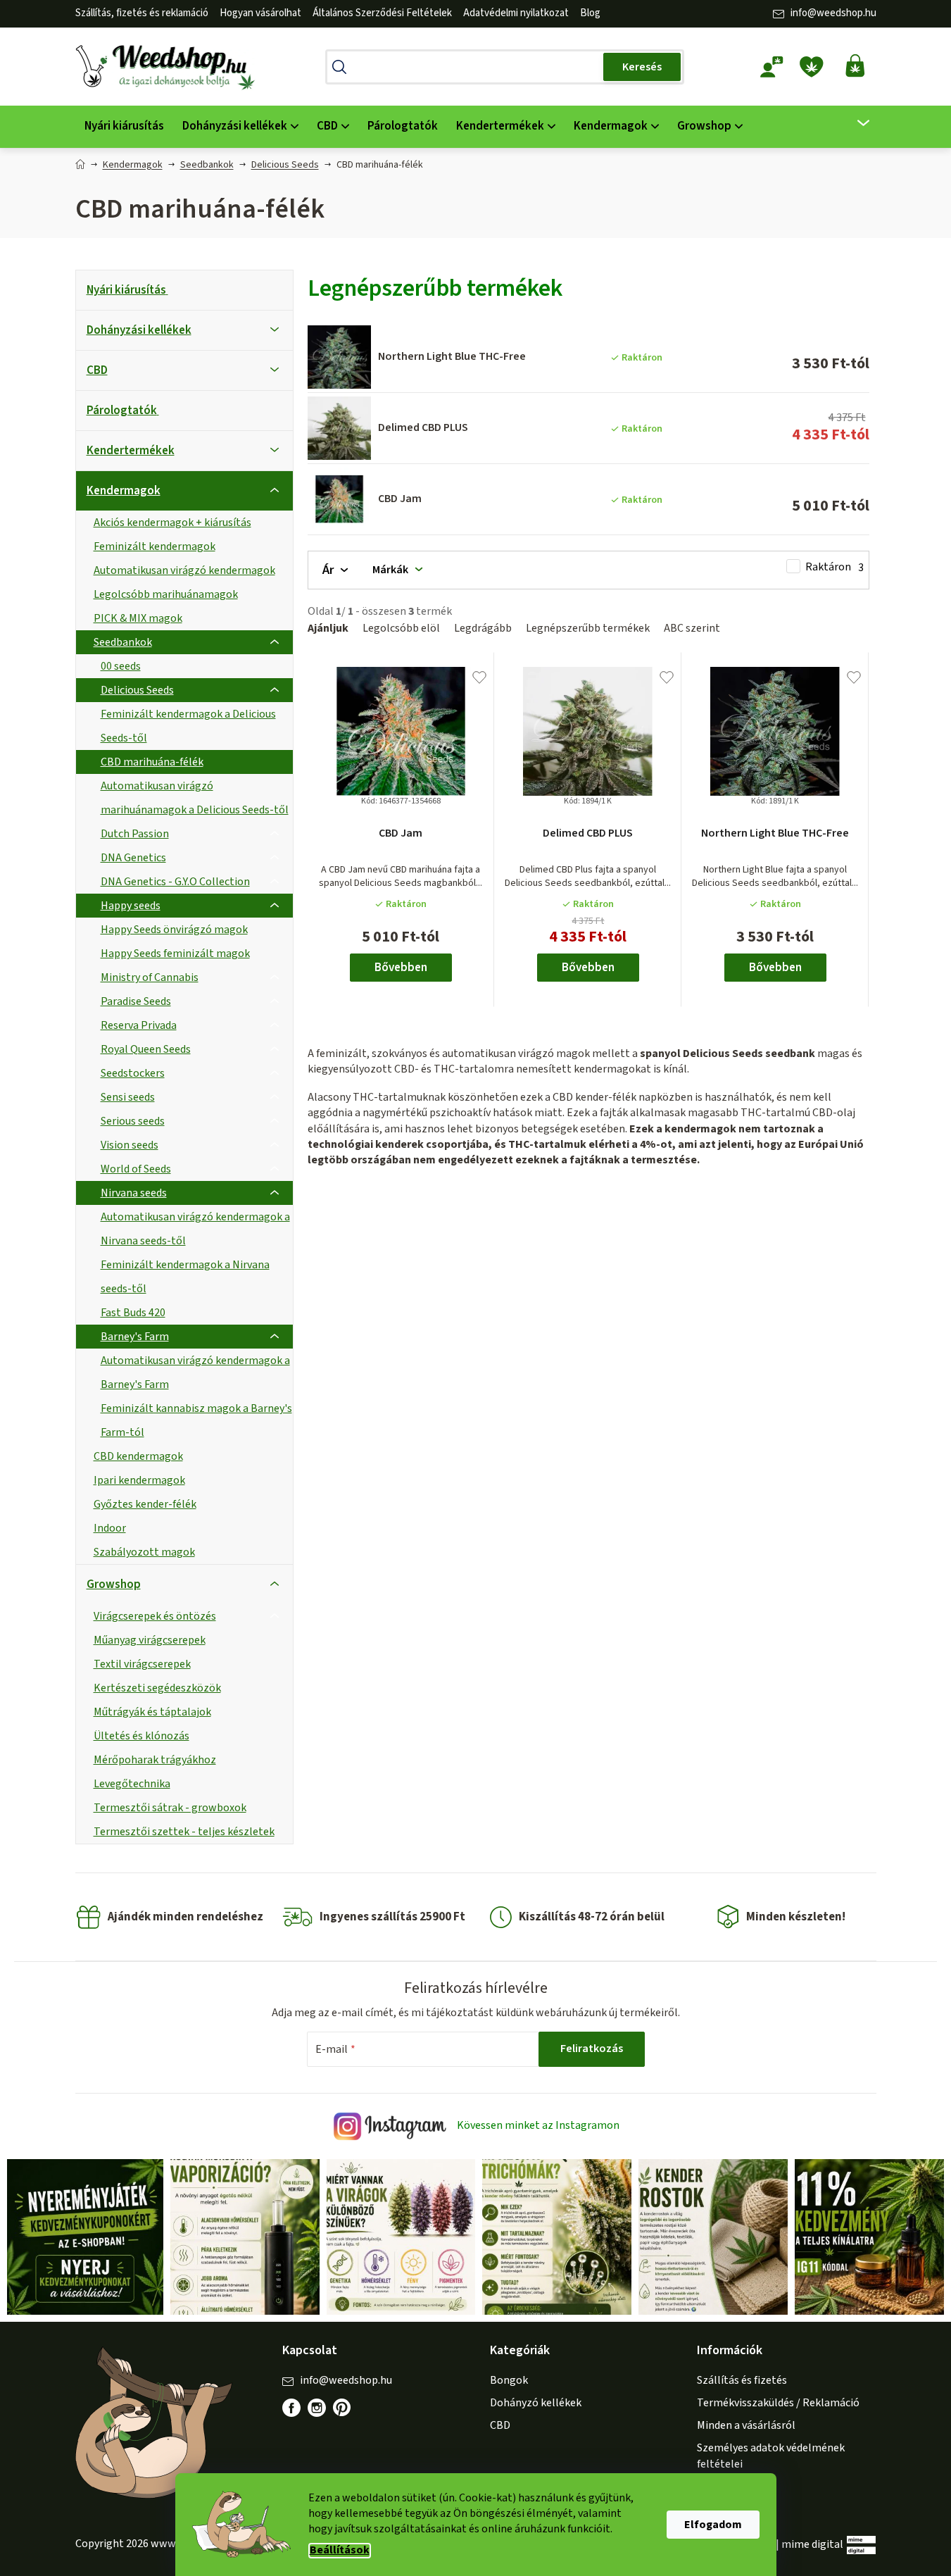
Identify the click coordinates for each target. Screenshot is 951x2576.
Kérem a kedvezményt (553, 1344)
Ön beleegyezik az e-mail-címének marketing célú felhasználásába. (553, 1392)
